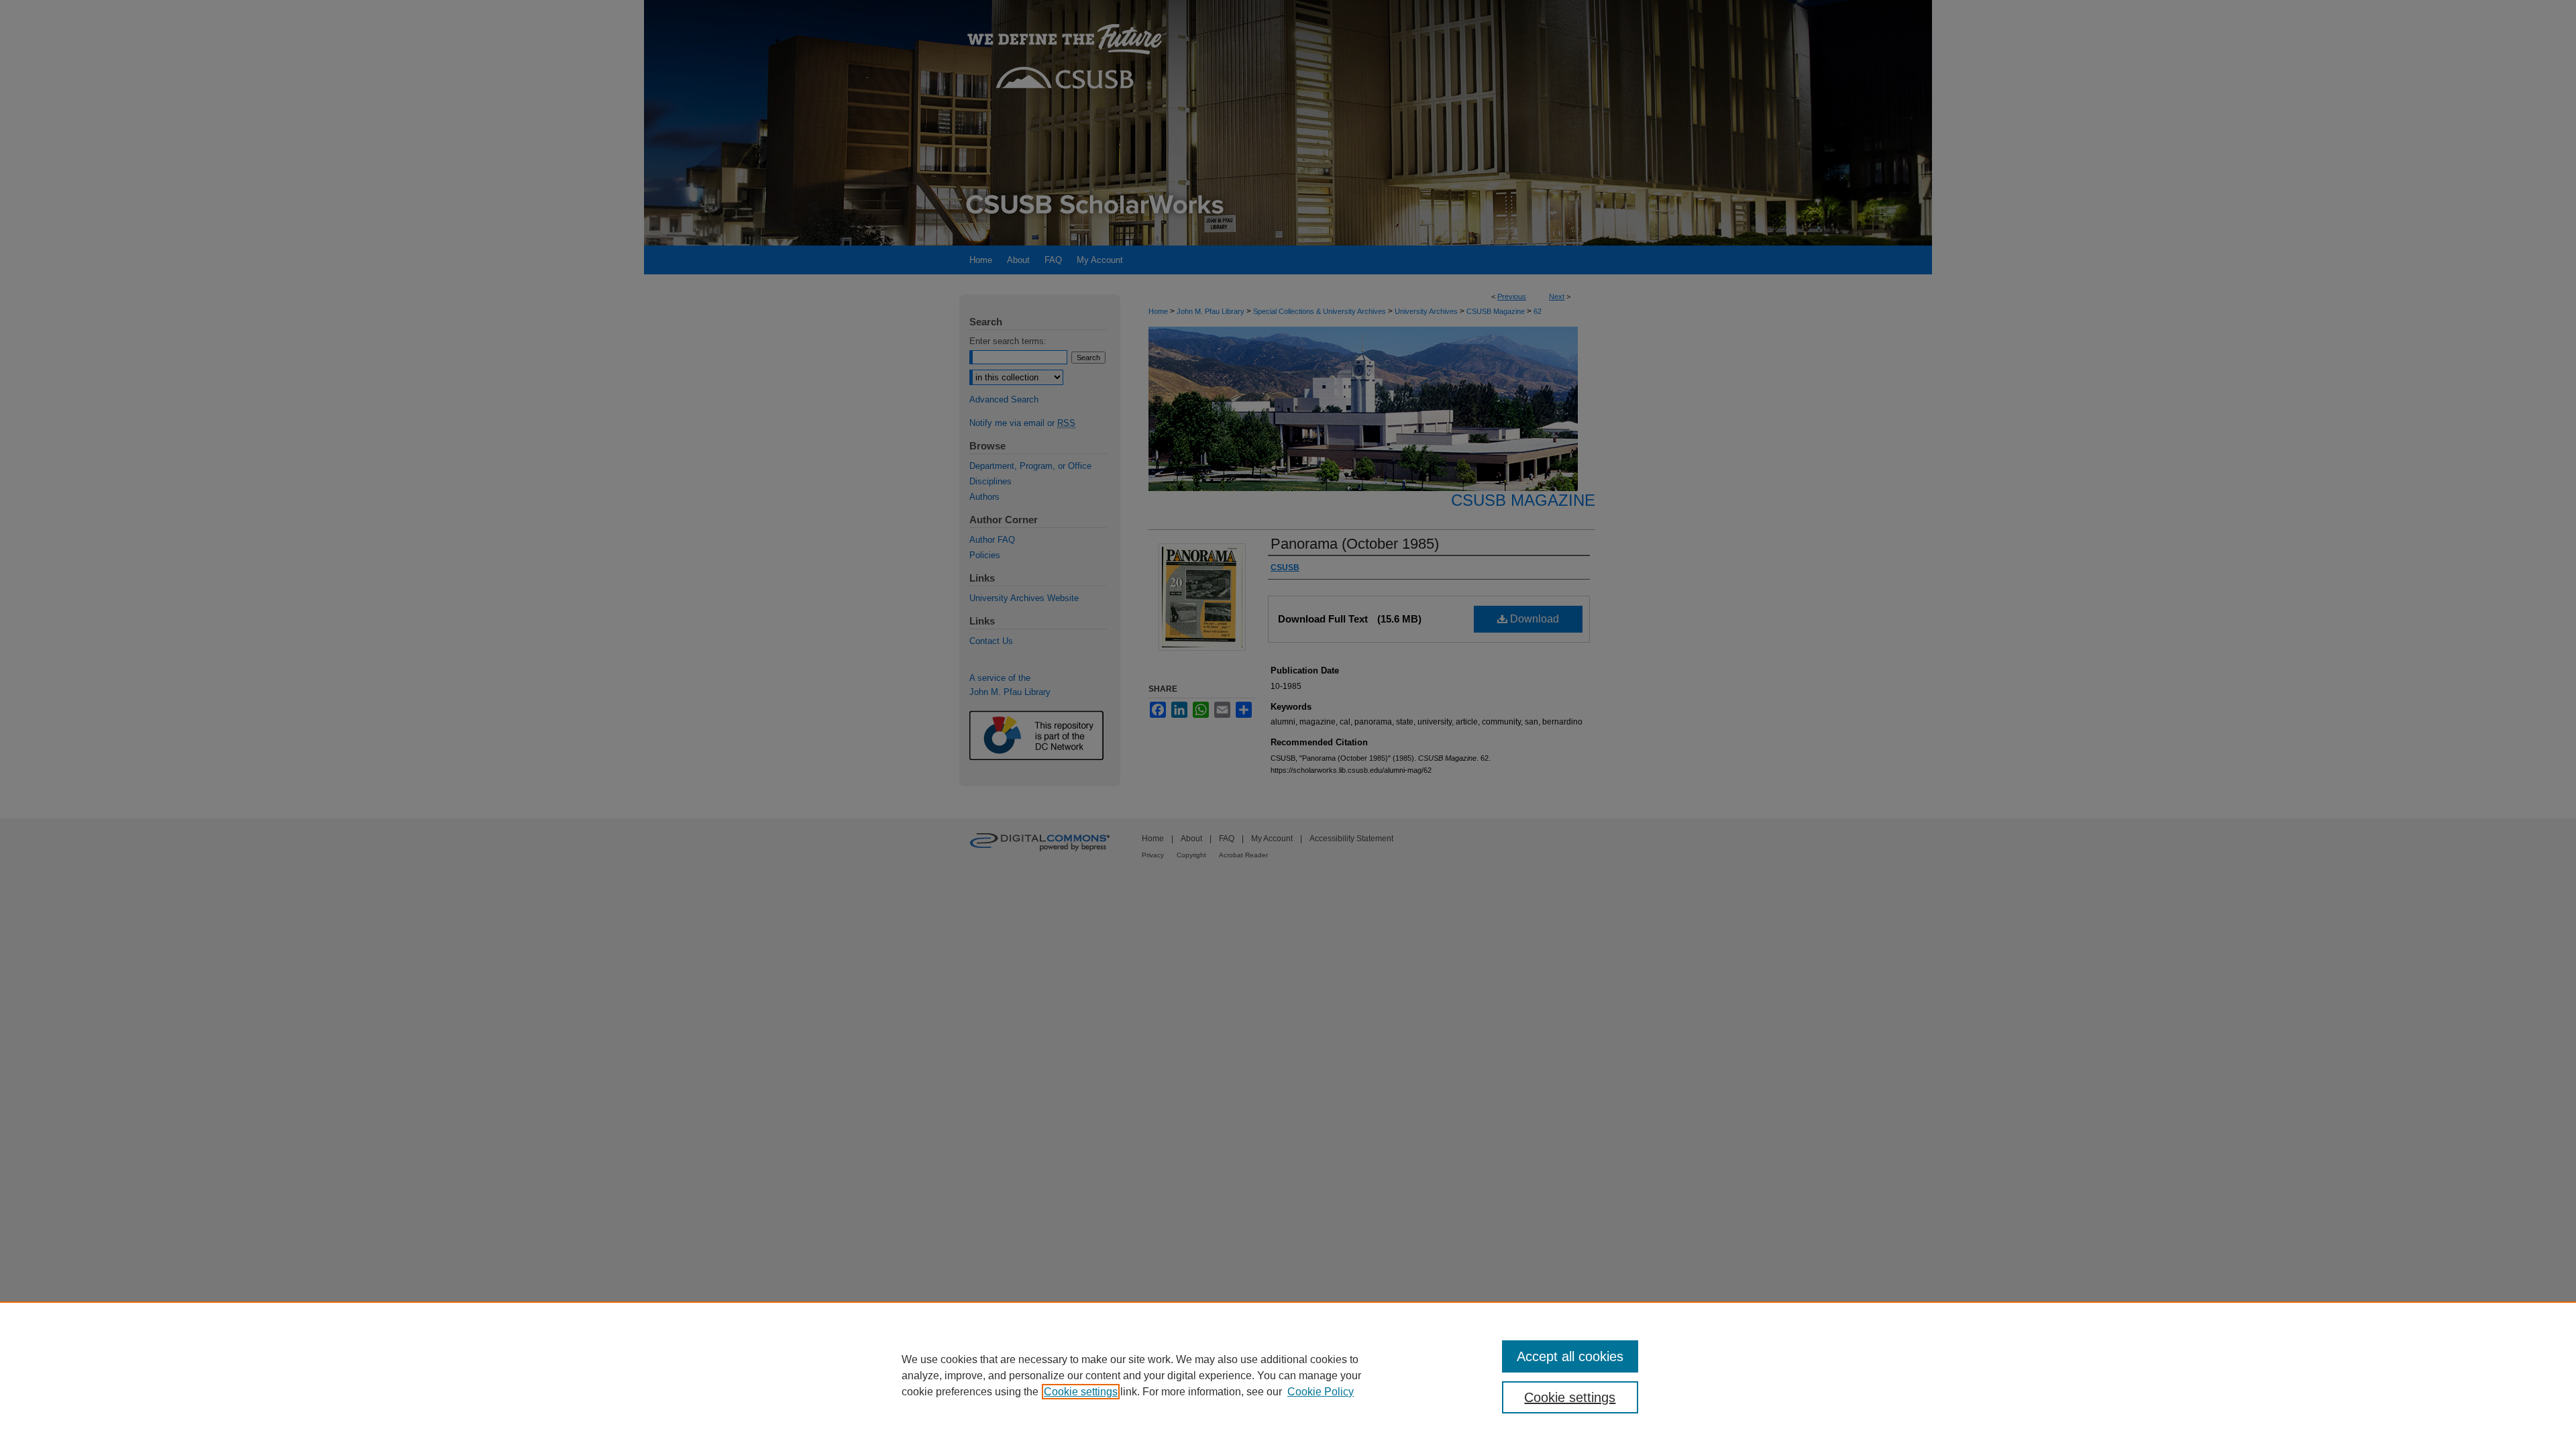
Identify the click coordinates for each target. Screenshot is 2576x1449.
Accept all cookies (1570, 1356)
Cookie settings (1081, 1392)
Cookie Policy (1321, 1392)
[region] (1288, 1375)
